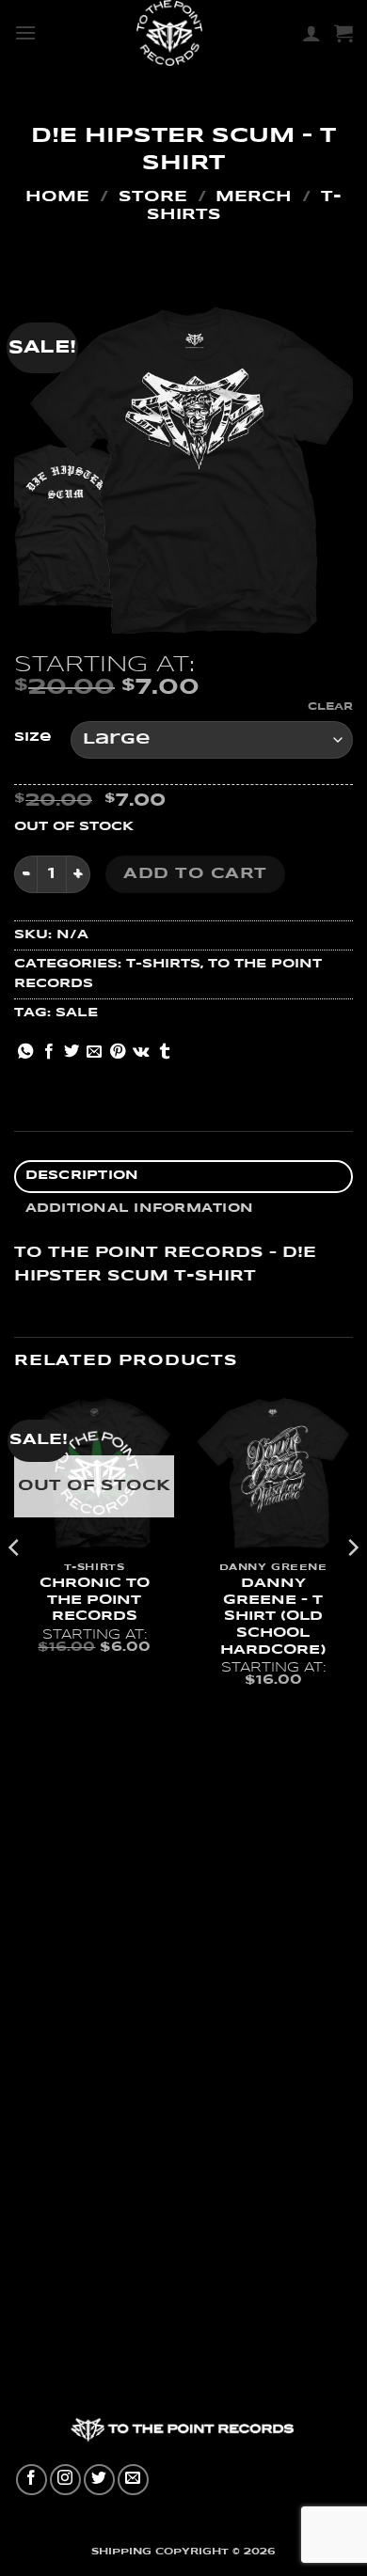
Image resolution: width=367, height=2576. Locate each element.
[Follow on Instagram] (65, 2480)
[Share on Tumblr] (165, 1052)
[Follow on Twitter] (99, 2480)
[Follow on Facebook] (32, 2480)
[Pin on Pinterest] (118, 1052)
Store (153, 197)
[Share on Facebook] (49, 1052)
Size (33, 738)
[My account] (311, 33)
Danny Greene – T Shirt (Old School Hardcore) (273, 1617)
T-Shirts (163, 964)
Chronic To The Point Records (95, 1600)
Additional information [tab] (140, 1209)
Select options (94, 1689)
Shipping (121, 2552)
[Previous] (15, 1585)
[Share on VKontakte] (141, 1052)
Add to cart (195, 874)
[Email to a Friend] (94, 1052)
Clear (330, 707)
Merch (254, 197)
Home (57, 197)
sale (77, 1013)
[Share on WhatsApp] (25, 1052)
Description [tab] (82, 1176)
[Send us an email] (133, 2480)
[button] (25, 32)
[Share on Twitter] (72, 1052)
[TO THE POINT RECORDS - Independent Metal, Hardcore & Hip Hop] (169, 33)
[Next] (352, 1585)
